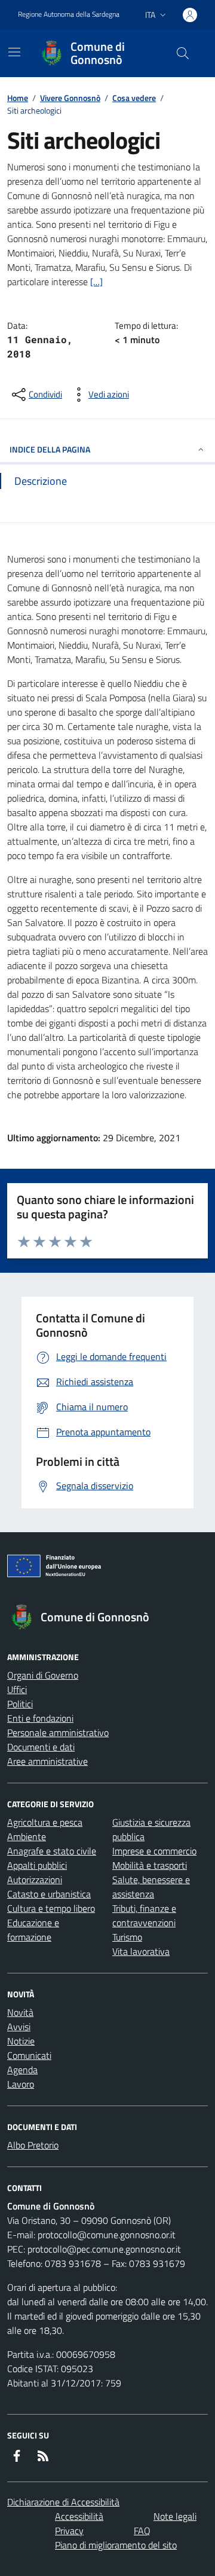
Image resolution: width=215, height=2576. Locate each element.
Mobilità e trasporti (150, 1865)
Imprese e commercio (154, 1851)
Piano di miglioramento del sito (116, 2545)
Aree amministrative (47, 1761)
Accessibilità (79, 2516)
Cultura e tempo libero (51, 1908)
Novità (20, 2012)
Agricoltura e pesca (45, 1822)
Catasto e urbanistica (49, 1894)
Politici (20, 1704)
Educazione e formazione (33, 1930)
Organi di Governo (43, 1675)
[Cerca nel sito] (183, 53)
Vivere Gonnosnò (70, 98)
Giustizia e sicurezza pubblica (151, 1829)
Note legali (175, 2516)
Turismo (127, 1937)
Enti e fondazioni (40, 1718)
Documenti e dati (41, 1747)
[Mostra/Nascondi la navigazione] (14, 52)
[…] (96, 282)
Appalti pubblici (37, 1865)
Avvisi (19, 2027)
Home (18, 98)
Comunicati (29, 2055)
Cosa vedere (134, 98)
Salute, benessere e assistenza (151, 1887)
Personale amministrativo (58, 1732)
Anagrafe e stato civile (52, 1851)
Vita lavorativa (141, 1951)
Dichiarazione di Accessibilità (63, 2502)
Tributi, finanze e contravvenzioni (144, 1915)
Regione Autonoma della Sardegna (69, 14)
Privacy (69, 2531)
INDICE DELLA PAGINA (50, 449)
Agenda (22, 2070)
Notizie (21, 2041)
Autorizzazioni (35, 1880)
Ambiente (27, 1836)
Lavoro (21, 2084)
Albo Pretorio (33, 2145)
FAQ (142, 2531)
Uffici (17, 1689)
